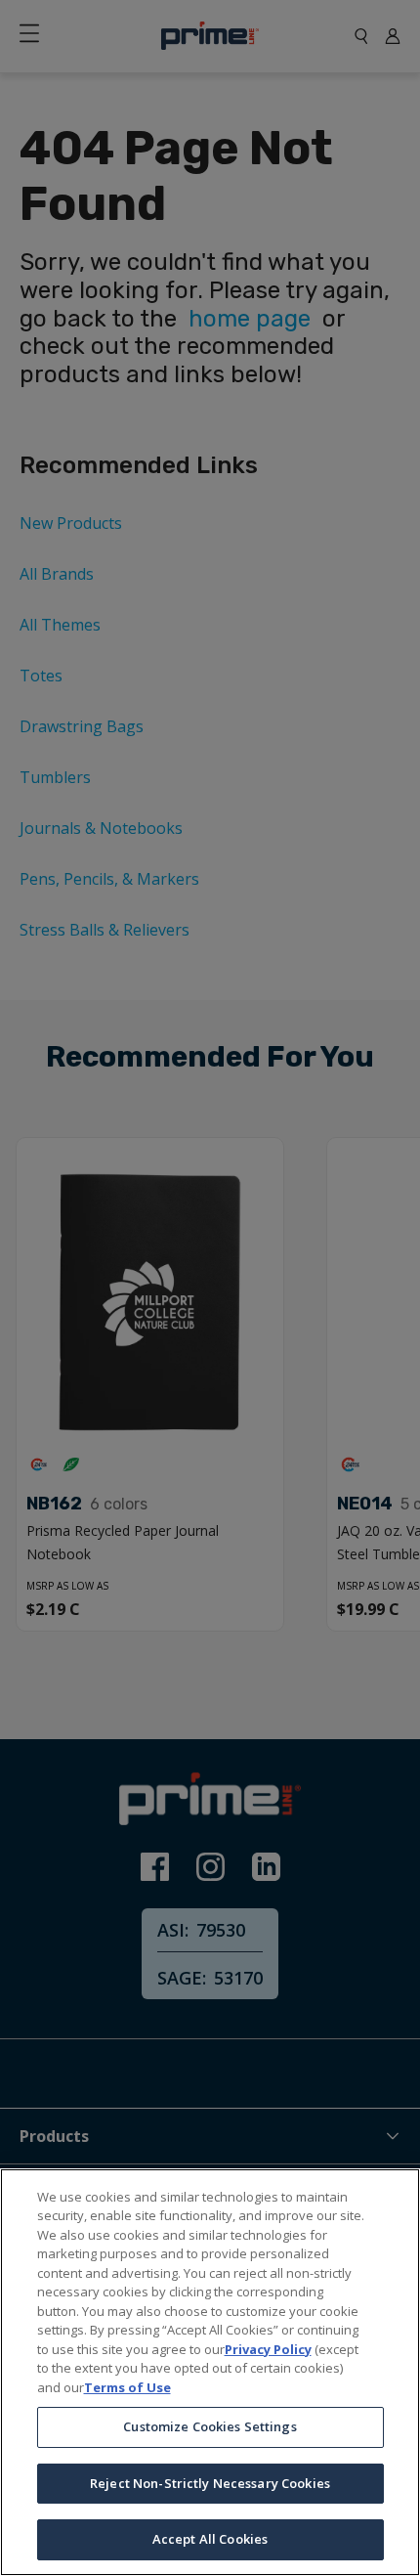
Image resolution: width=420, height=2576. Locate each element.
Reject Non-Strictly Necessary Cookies (210, 2483)
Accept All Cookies (210, 2539)
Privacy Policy (268, 2349)
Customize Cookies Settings (210, 2426)
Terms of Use (127, 2387)
